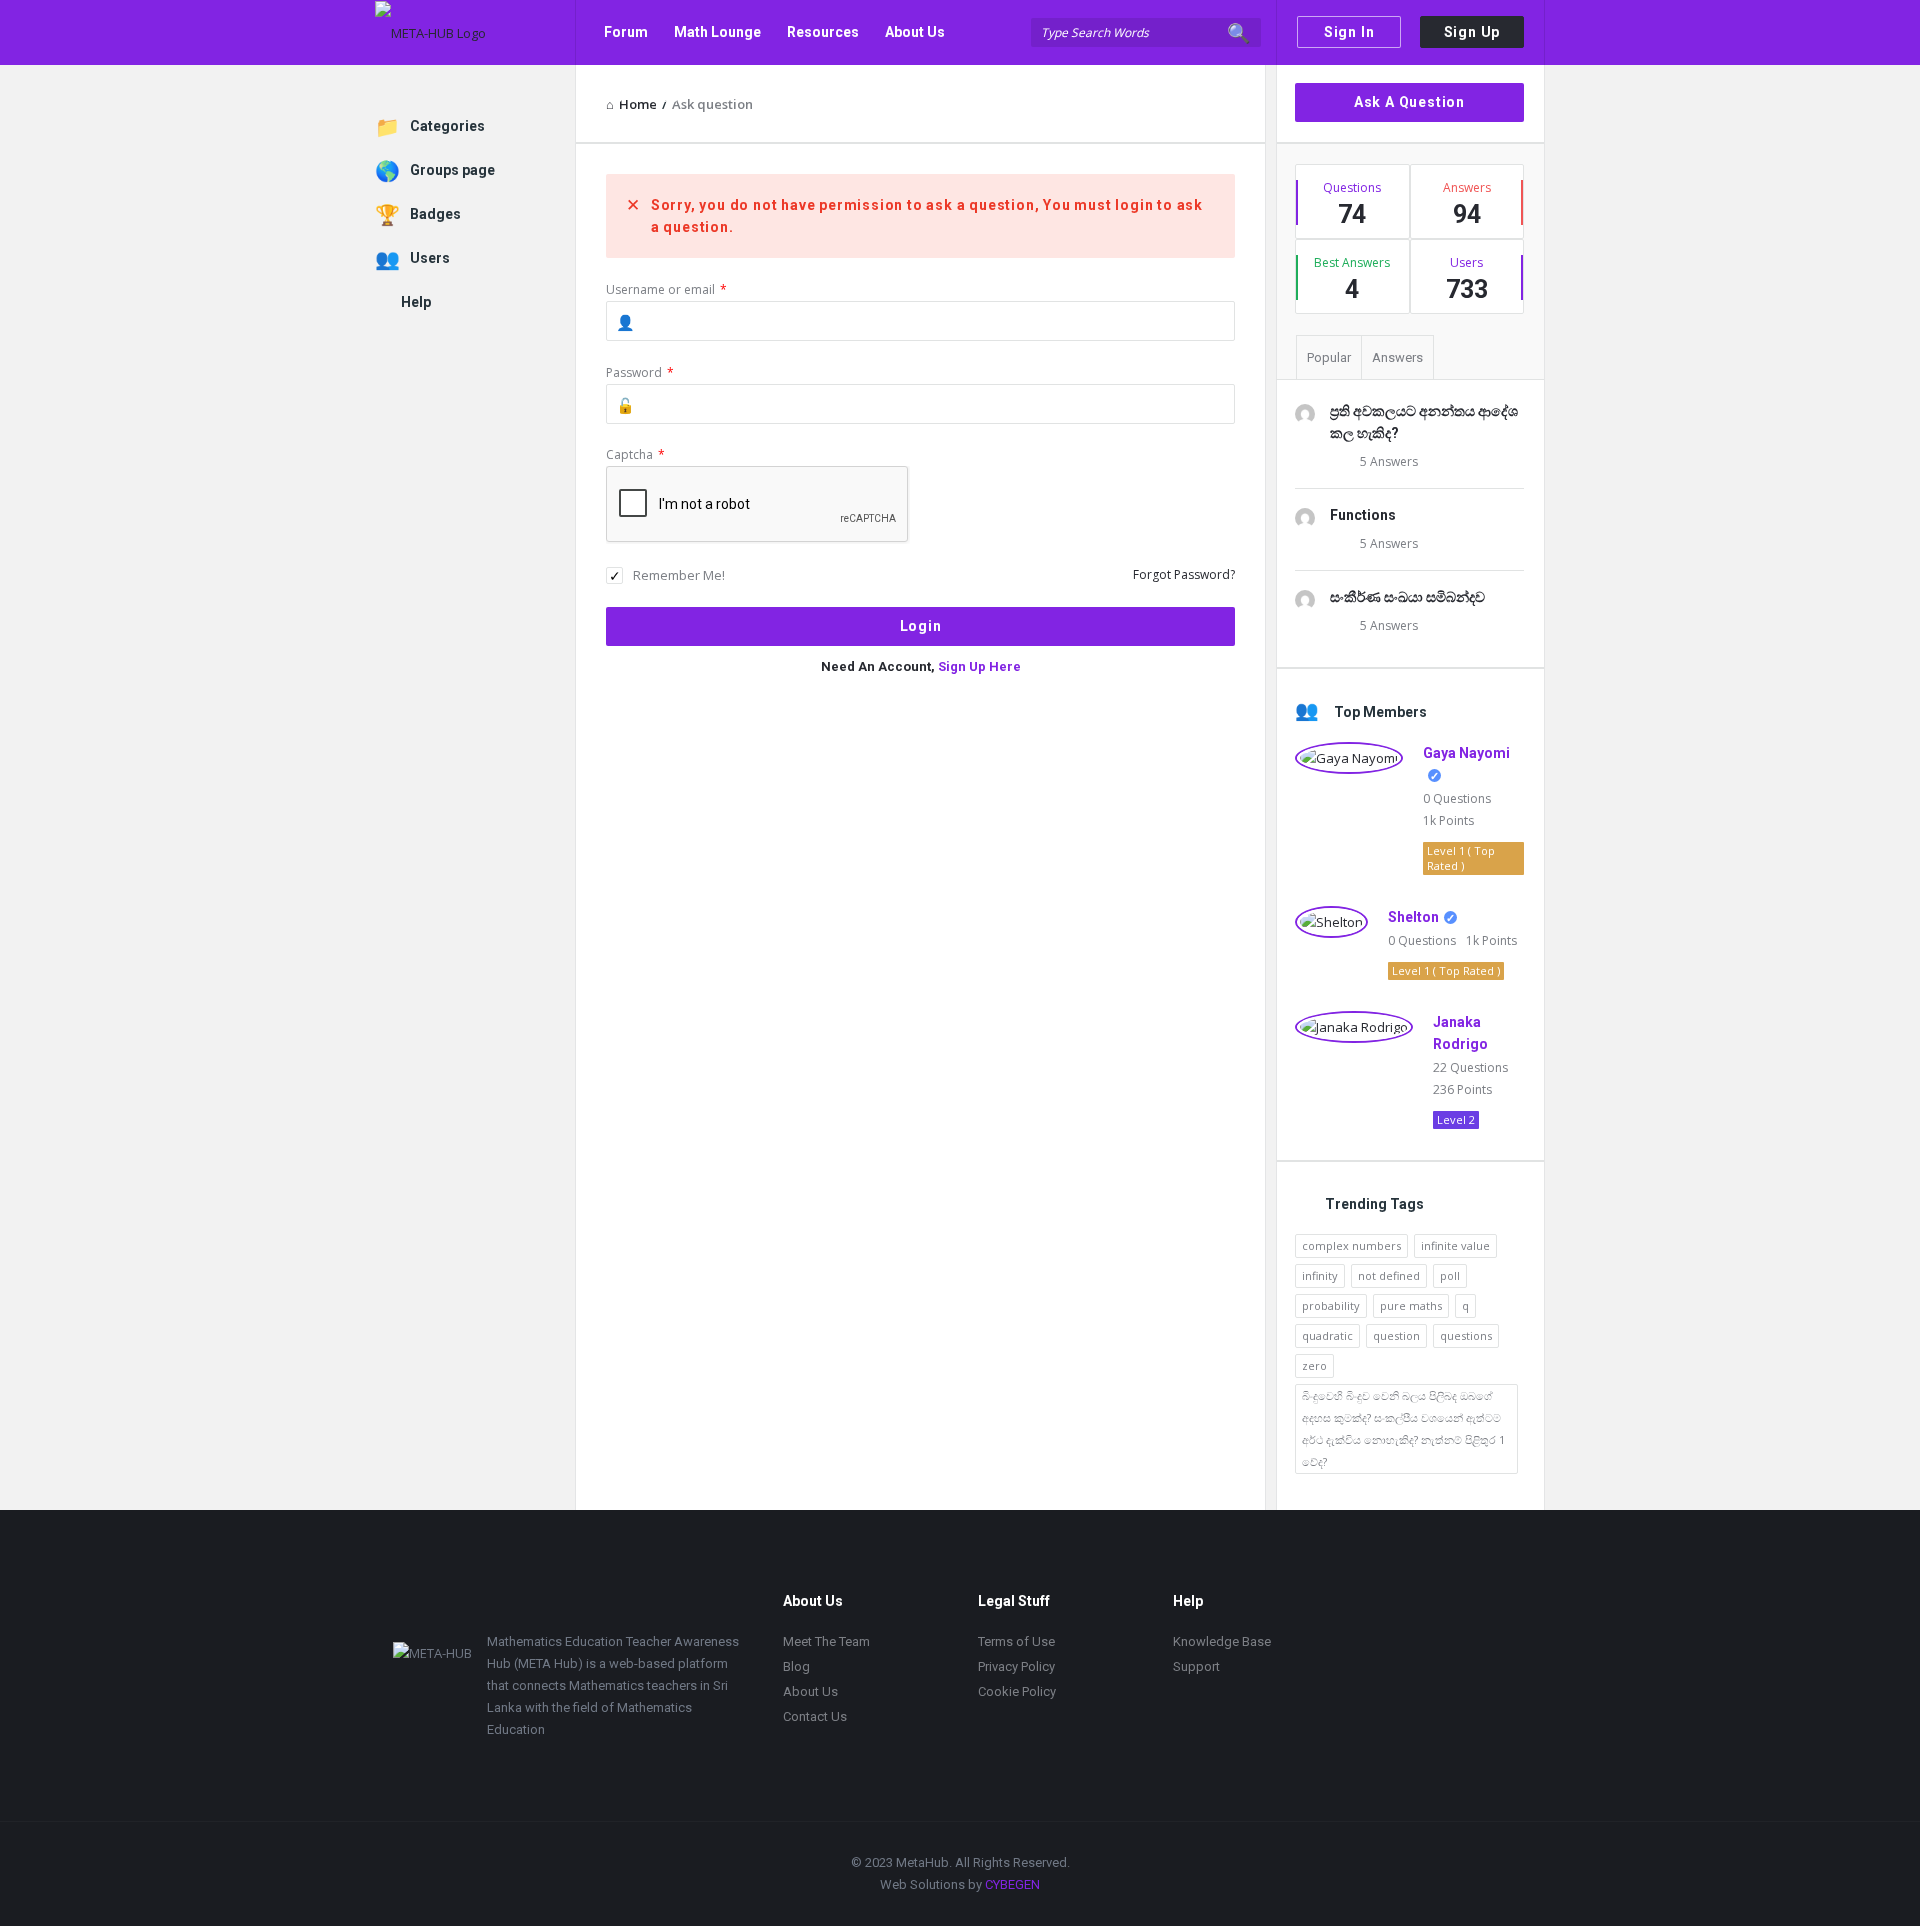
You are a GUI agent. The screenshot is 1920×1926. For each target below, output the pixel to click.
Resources (823, 32)
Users (430, 258)
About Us (915, 32)
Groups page (452, 170)
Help (416, 302)
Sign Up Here (979, 666)
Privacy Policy (1016, 1666)
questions (1466, 1335)
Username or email (666, 289)
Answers (1397, 357)
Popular (1329, 357)
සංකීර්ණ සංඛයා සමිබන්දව (1407, 597)
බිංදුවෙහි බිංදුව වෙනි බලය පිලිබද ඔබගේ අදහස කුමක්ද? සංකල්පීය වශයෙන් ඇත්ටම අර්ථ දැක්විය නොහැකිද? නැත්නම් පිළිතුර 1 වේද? (1403, 1428)
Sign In (1349, 32)
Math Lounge (717, 32)
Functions (1363, 515)
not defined (1389, 1275)
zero (1314, 1365)
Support (1196, 1666)
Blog (796, 1666)
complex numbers (1351, 1245)
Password (640, 372)
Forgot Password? (1184, 574)
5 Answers (1389, 461)
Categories (447, 126)
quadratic (1327, 1335)
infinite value (1455, 1245)
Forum (626, 32)
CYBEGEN (1012, 1884)
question (1396, 1335)
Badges (435, 214)
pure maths (1411, 1305)
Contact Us (641, 97)
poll (1450, 1275)
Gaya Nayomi (1466, 753)
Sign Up (1472, 32)
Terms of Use (1016, 1641)
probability (1331, 1305)
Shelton (1413, 917)
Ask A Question (1409, 102)
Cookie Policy (1017, 1691)
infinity (1320, 1275)
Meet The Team (826, 1641)
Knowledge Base (1222, 1641)
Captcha (635, 454)
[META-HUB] (475, 32)
